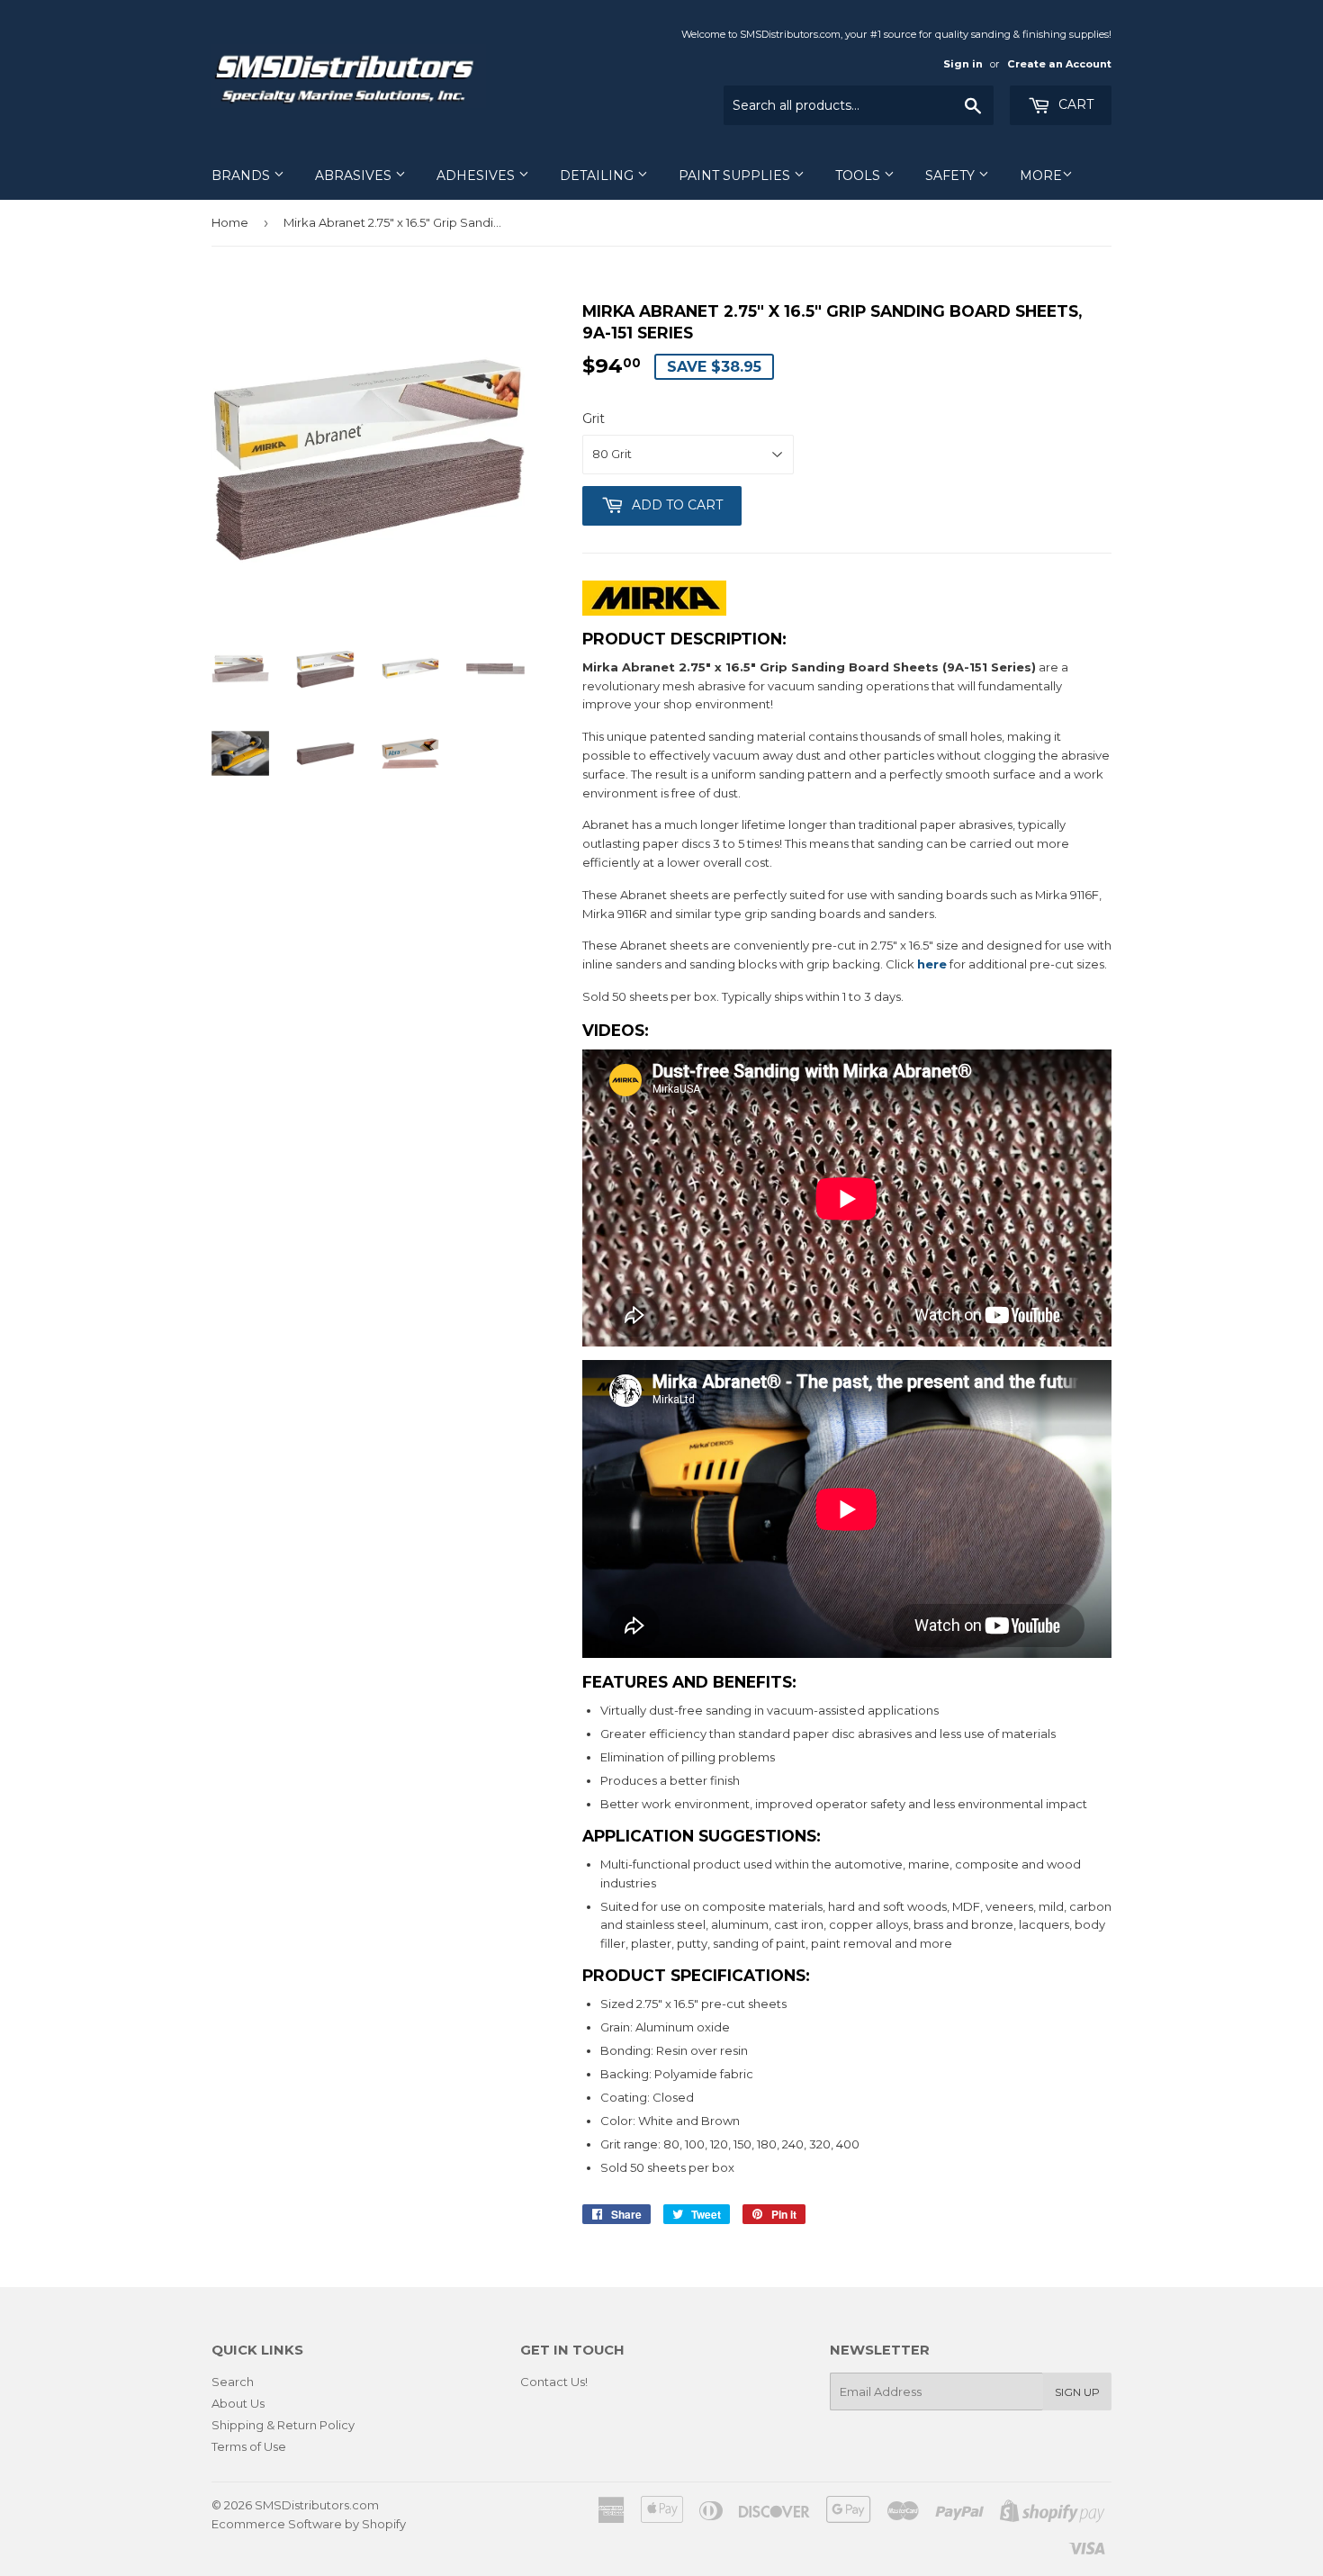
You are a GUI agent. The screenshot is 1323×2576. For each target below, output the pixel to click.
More (1041, 176)
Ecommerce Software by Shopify (309, 2524)
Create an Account (1059, 64)
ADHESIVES (477, 176)
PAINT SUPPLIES (736, 176)
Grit (594, 419)
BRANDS (243, 176)
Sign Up (1077, 2392)
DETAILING (598, 176)
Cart (1074, 104)
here (932, 964)
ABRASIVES (355, 176)
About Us (238, 2403)
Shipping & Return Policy (283, 2425)
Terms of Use (249, 2446)
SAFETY (952, 176)
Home (230, 222)
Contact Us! (554, 2382)
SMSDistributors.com (317, 2505)
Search (233, 2382)
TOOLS (859, 176)
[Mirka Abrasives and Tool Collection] (654, 611)
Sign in (963, 64)
